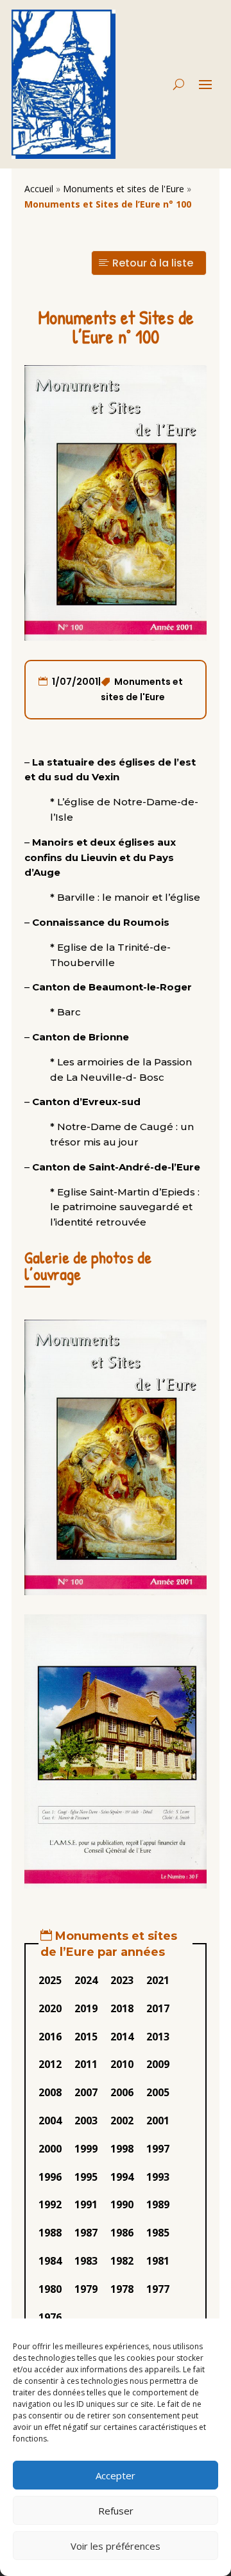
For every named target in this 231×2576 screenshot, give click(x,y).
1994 (122, 2177)
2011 (86, 2064)
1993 (158, 2177)
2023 (122, 1980)
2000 (50, 2149)
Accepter (116, 2475)
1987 (86, 2233)
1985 (158, 2233)
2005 (158, 2092)
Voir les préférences (116, 2546)
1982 (122, 2261)
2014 (122, 2037)
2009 (158, 2064)
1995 (86, 2177)
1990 (122, 2204)
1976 (50, 2317)
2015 (86, 2037)
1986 (122, 2233)
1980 (50, 2289)
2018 (122, 2008)
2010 (122, 2064)
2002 (122, 2121)
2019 (86, 2008)
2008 (50, 2092)
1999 (86, 2149)
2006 (122, 2092)
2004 (50, 2121)
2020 (50, 2008)
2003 (86, 2121)
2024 (86, 1980)
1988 (50, 2233)
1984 (50, 2261)
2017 (158, 2008)
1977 (158, 2289)
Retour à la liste (153, 263)
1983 (86, 2261)
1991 (86, 2204)
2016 (50, 2037)
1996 (50, 2177)
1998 (122, 2149)
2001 (158, 2121)
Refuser (116, 2511)
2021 (158, 1980)
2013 (158, 2037)
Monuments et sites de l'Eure (124, 189)
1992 (50, 2204)
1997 (158, 2149)
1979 (86, 2289)
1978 (122, 2289)
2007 (86, 2092)
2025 (50, 1980)
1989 (158, 2204)
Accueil (39, 189)
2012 (50, 2064)
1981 (158, 2261)
